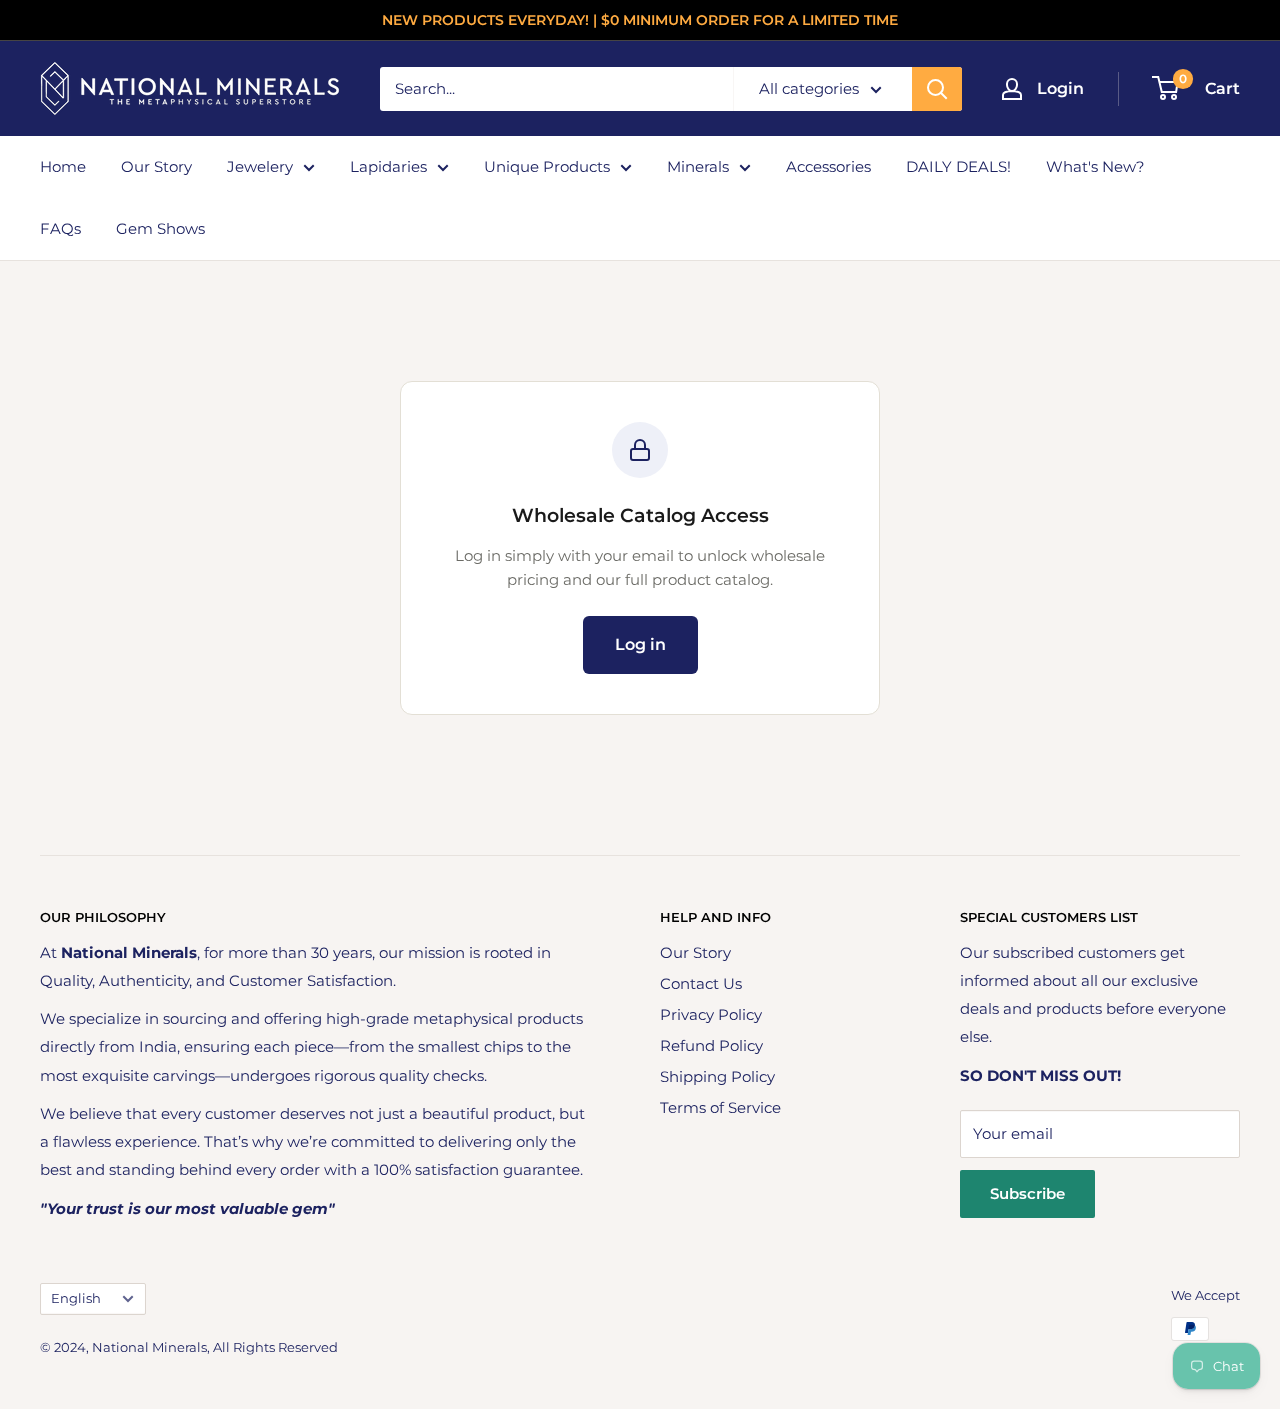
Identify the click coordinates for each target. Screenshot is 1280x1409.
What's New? (1095, 166)
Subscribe (1027, 1193)
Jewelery (260, 166)
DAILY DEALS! (958, 166)
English (76, 1298)
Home (63, 166)
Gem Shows (160, 228)
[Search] (937, 89)
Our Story (156, 166)
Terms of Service (720, 1107)
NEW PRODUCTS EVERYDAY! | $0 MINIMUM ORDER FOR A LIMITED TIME (640, 20)
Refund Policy (711, 1045)
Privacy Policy (711, 1014)
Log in (640, 644)
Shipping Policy (717, 1076)
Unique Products (547, 166)
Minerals (698, 166)
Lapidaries (388, 166)
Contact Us (701, 983)
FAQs (60, 228)
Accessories (828, 166)
